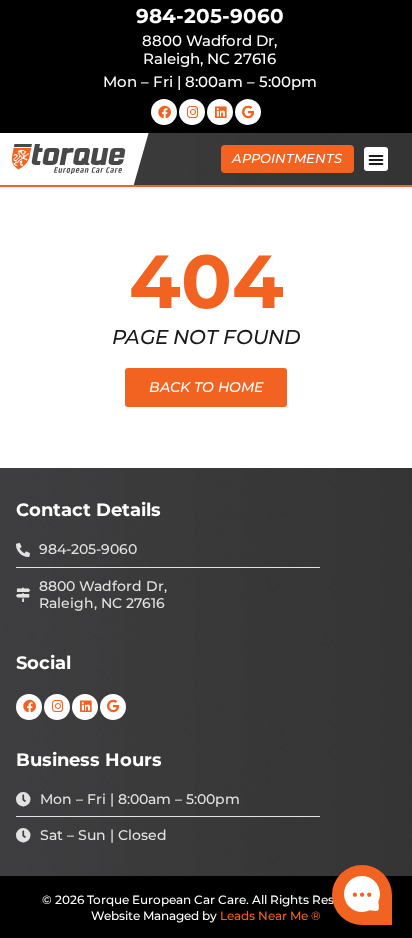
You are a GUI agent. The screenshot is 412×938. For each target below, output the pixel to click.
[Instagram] (192, 112)
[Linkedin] (220, 112)
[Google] (248, 112)
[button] (376, 159)
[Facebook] (164, 112)
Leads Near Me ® (270, 915)
